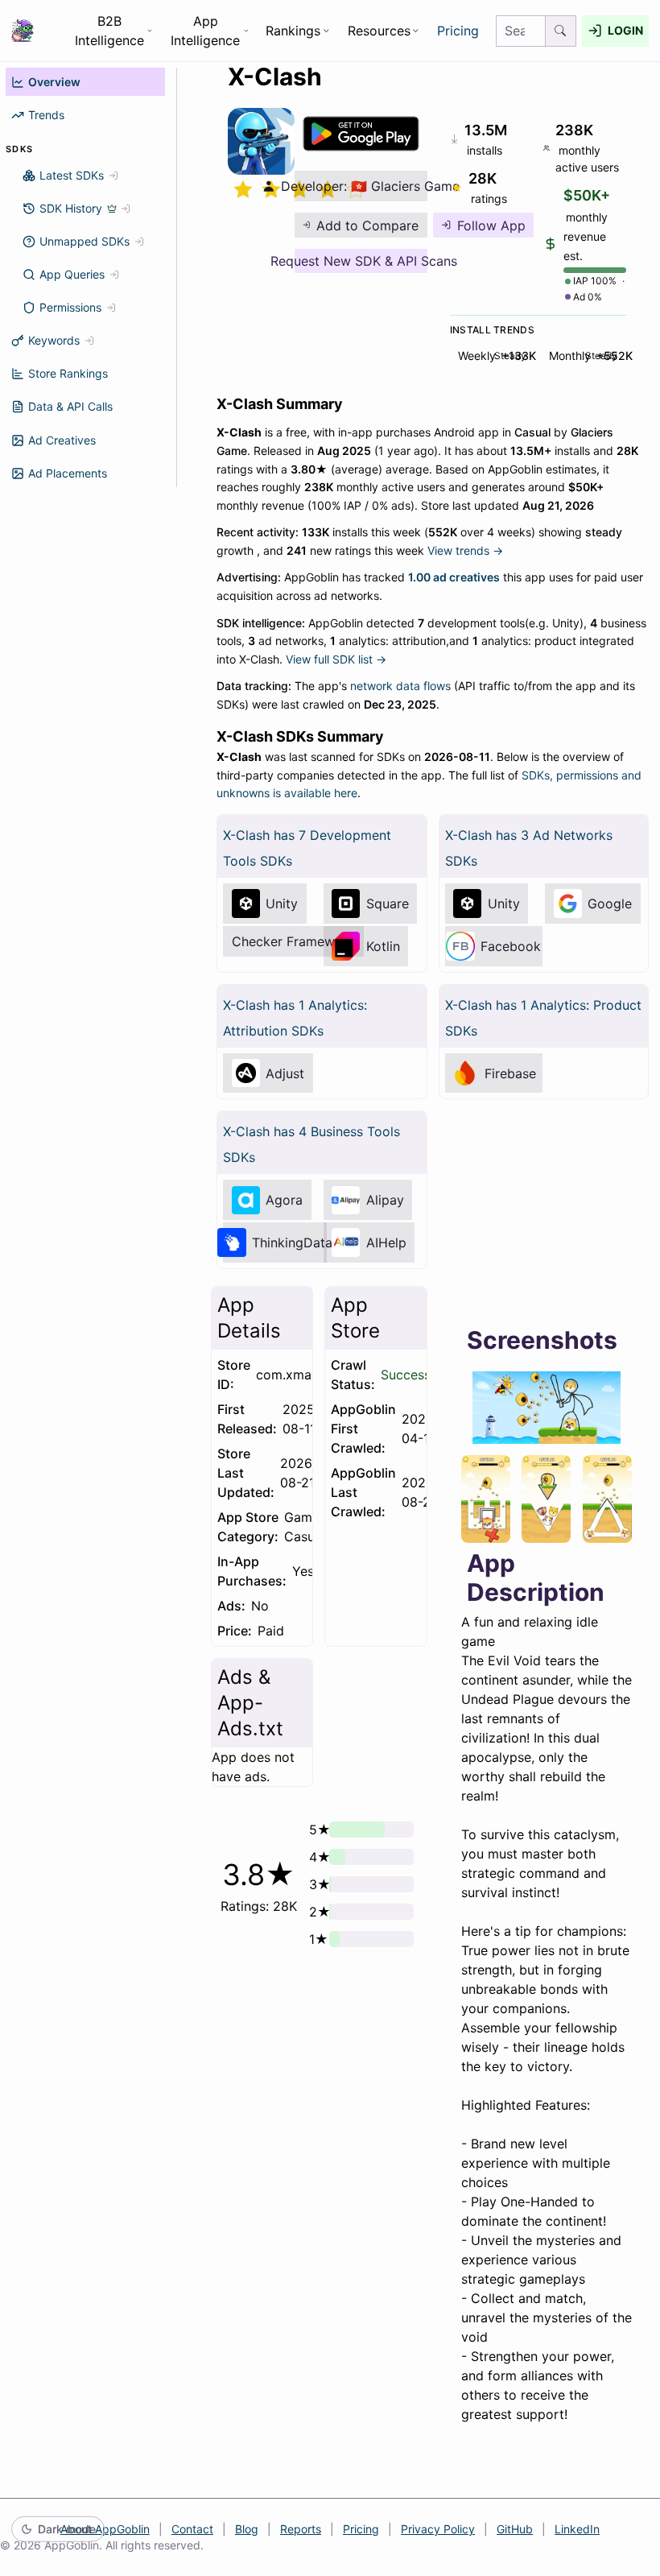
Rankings (293, 31)
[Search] (561, 31)
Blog (247, 2529)
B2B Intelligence (109, 31)
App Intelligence (205, 31)
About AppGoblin (105, 2529)
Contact (192, 2529)
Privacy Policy (438, 2529)
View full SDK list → (336, 659)
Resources (379, 31)
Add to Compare (367, 225)
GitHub (515, 2529)
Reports (301, 2529)
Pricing (458, 31)
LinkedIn (577, 2529)
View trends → (465, 550)
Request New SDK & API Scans (361, 261)
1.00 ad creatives (454, 577)
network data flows (400, 686)
